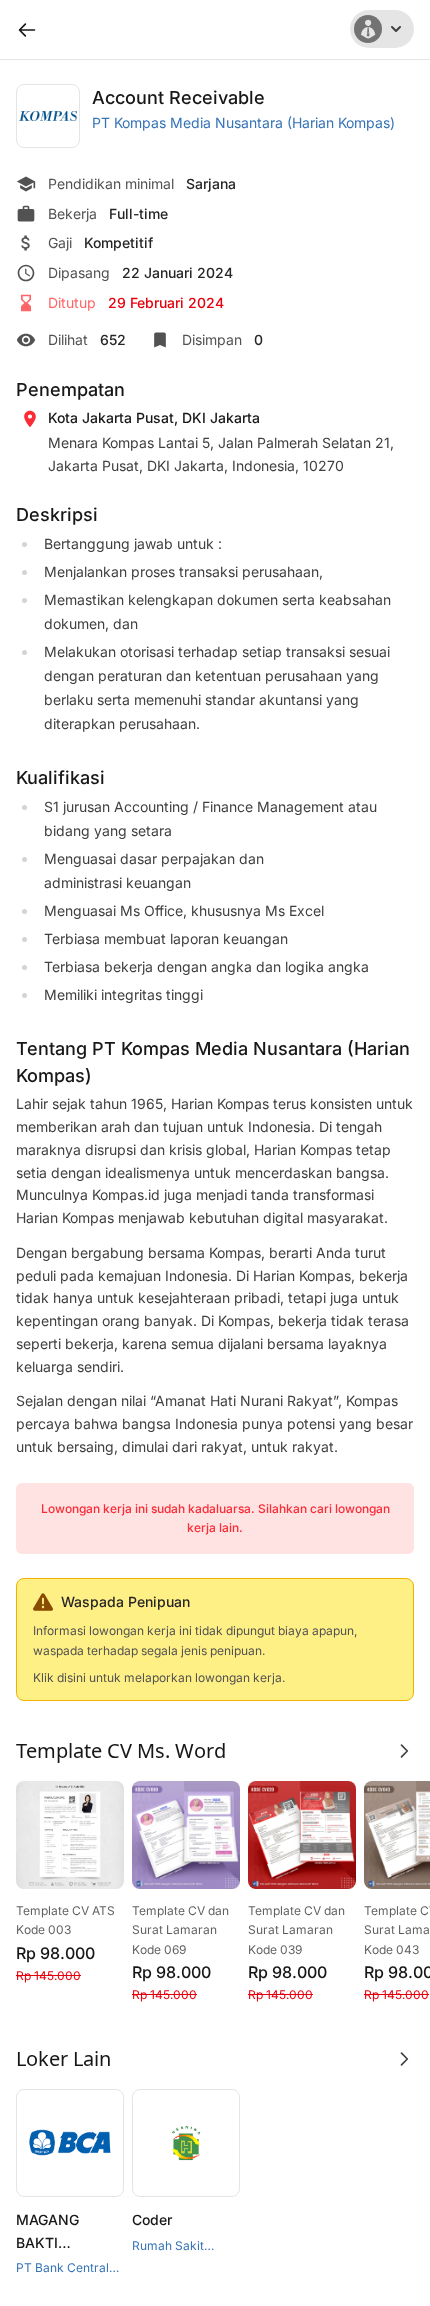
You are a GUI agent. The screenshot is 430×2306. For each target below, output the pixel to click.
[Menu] (382, 29)
